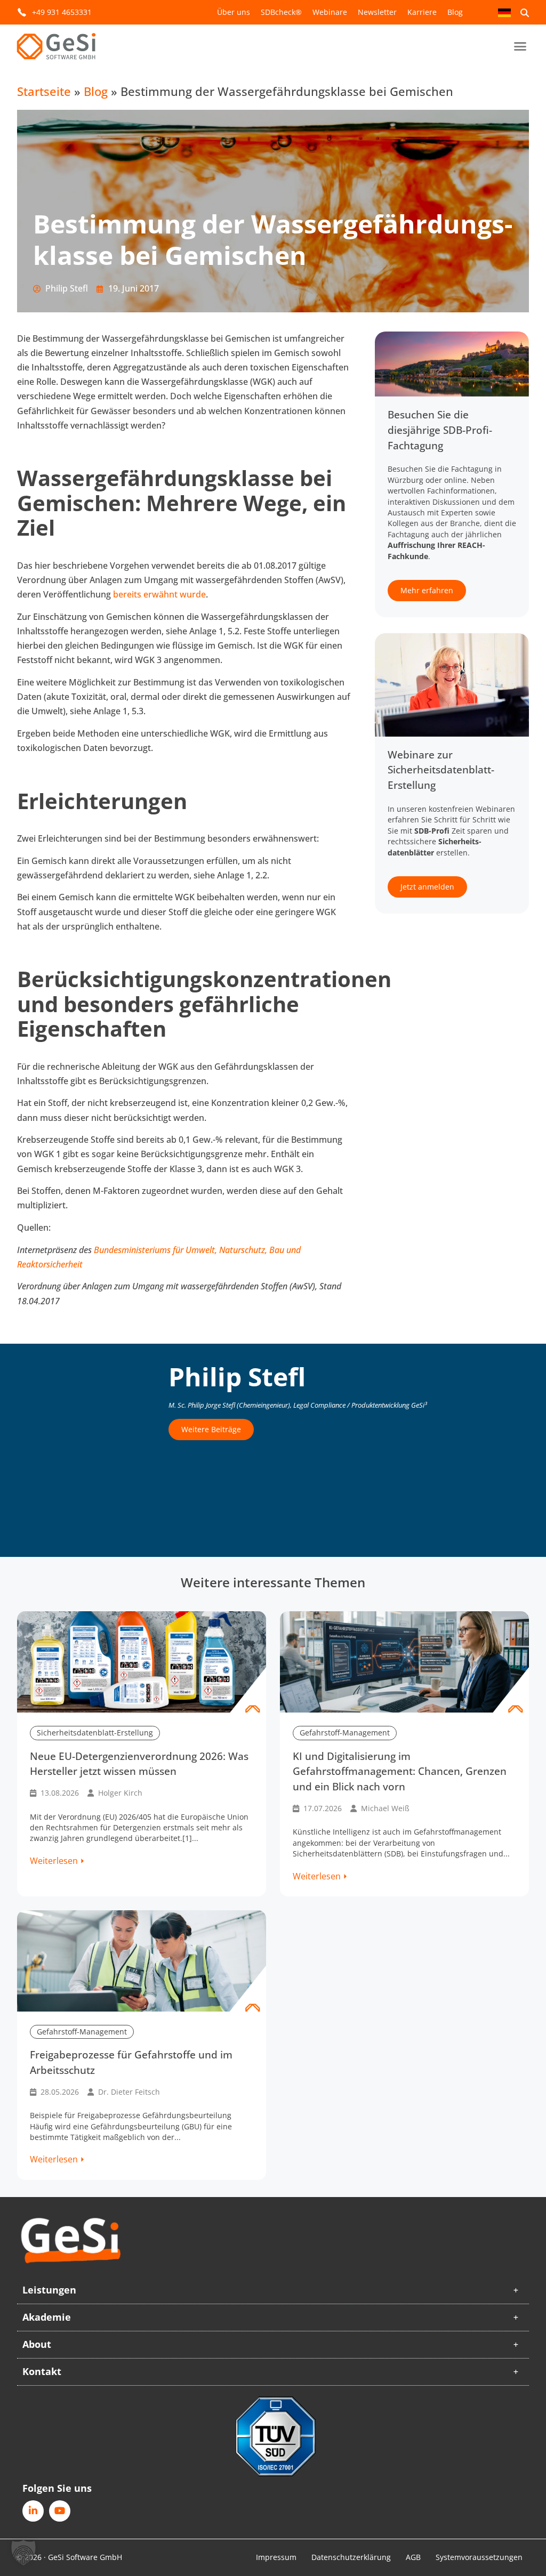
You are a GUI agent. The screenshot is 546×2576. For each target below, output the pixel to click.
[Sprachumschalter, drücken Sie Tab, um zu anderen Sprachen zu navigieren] (504, 12)
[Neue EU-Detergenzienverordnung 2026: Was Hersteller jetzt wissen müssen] (142, 1662)
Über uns (234, 12)
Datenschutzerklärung (351, 2557)
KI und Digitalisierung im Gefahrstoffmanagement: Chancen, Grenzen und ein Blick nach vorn (400, 1771)
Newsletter (377, 12)
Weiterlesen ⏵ (57, 1861)
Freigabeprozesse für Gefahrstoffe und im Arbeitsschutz (131, 2062)
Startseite (44, 91)
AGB (413, 2557)
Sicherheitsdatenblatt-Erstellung (95, 1733)
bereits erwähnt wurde (159, 594)
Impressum (276, 2557)
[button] (520, 46)
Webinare (330, 12)
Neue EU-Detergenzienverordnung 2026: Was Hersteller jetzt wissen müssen (139, 1764)
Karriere (422, 12)
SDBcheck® (281, 12)
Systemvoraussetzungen (479, 2557)
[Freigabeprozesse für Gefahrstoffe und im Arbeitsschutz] (142, 1961)
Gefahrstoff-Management (345, 1733)
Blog (455, 12)
